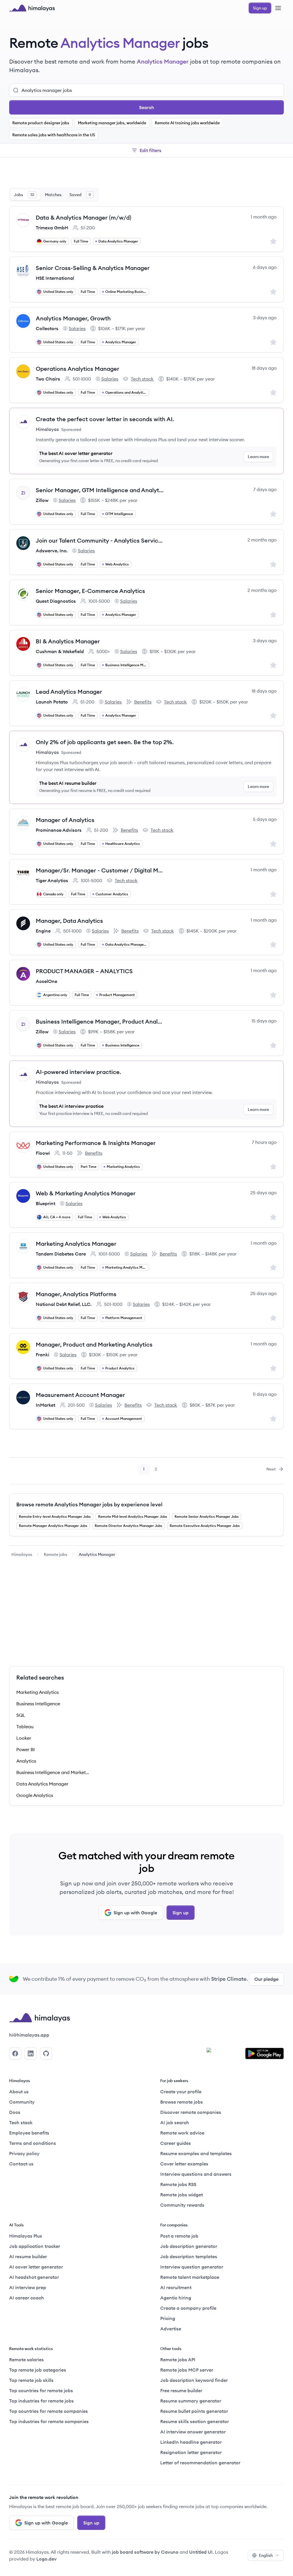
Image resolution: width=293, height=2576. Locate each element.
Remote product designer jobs (41, 123)
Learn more (258, 457)
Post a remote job (179, 2236)
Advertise (171, 2329)
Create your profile (181, 2092)
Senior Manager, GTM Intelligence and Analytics (100, 490)
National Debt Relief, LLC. (64, 1304)
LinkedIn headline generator (191, 2442)
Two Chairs (48, 379)
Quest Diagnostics (56, 601)
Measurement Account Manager (80, 1395)
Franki (42, 1355)
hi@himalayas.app (29, 2035)
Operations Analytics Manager (78, 369)
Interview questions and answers (196, 2174)
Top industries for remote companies (49, 2421)
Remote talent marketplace (190, 2277)
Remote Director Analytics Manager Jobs (128, 1526)
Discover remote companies (191, 2112)
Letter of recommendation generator (200, 2463)
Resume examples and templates (196, 2153)
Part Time (89, 1167)
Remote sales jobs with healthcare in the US (54, 135)
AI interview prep (28, 2287)
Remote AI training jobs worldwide (187, 123)
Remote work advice (182, 2133)
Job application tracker (35, 2246)
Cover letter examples (184, 2164)
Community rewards (182, 2205)
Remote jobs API (178, 2360)
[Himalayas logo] (32, 8)
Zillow (42, 500)
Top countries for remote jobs (41, 2390)
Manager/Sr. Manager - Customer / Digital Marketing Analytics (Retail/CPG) (100, 870)
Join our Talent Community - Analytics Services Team (100, 540)
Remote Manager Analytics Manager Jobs (53, 1526)
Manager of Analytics (65, 820)
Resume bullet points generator (194, 2411)
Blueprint (45, 1203)
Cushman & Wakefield (60, 651)
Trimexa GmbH (52, 228)
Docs (15, 2112)
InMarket (45, 1405)
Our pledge (266, 1979)
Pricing (168, 2318)
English (266, 2555)
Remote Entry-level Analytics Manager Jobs (55, 1516)
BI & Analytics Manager (68, 641)
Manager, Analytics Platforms (76, 1294)
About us (19, 2092)
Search (147, 107)
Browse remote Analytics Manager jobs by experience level (89, 1504)
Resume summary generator (191, 2401)
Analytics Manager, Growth (73, 318)
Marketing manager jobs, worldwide (112, 123)
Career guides (176, 2143)
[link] (22, 1554)
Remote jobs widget (182, 2195)
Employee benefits (29, 2133)
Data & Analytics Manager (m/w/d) (84, 217)
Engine (43, 931)
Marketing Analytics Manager (76, 1244)
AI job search (175, 2122)
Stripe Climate (229, 1979)
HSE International (55, 278)
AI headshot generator (34, 2277)
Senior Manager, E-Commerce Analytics (90, 591)
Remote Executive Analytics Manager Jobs (205, 1526)
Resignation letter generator (191, 2452)
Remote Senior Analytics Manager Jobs (207, 1516)
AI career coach (27, 2298)
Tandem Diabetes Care (61, 1254)
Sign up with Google (135, 1913)
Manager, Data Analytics (69, 921)
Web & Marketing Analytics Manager (86, 1193)
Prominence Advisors (59, 830)
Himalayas (22, 1554)
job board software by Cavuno (145, 2552)
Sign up (181, 1913)
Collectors (47, 328)
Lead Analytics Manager (69, 692)
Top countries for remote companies (48, 2411)
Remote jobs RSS (178, 2184)
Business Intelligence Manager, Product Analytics (100, 1021)
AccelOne (46, 981)
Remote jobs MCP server (187, 2370)
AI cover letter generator (36, 2267)
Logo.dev (46, 2559)
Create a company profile (188, 2308)
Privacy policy (24, 2153)
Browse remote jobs (182, 2102)
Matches (53, 195)
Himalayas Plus (26, 2236)
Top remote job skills (31, 2380)
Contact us (21, 2164)
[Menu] (278, 8)
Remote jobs (56, 1554)
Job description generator (189, 2246)
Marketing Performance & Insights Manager (96, 1143)
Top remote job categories (38, 2370)
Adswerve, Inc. (52, 551)
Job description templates (189, 2256)
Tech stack (138, 379)
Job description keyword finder (194, 2380)
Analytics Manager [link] (97, 1554)
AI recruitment (176, 2287)
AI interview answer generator (193, 2432)
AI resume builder (28, 2256)
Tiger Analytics (52, 880)
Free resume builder (181, 2390)
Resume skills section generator (195, 2421)
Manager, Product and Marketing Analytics (94, 1344)
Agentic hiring (176, 2298)
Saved (80, 195)
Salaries (74, 329)
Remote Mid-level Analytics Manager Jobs (133, 1516)
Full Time (81, 241)
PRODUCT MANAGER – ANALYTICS (84, 971)
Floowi (43, 1153)
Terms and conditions (33, 2143)
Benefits (139, 702)
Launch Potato (52, 702)
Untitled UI (201, 2552)
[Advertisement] (146, 174)
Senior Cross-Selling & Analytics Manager (93, 268)
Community (22, 2102)
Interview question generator (192, 2267)
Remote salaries (26, 2360)
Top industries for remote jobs (41, 2401)
